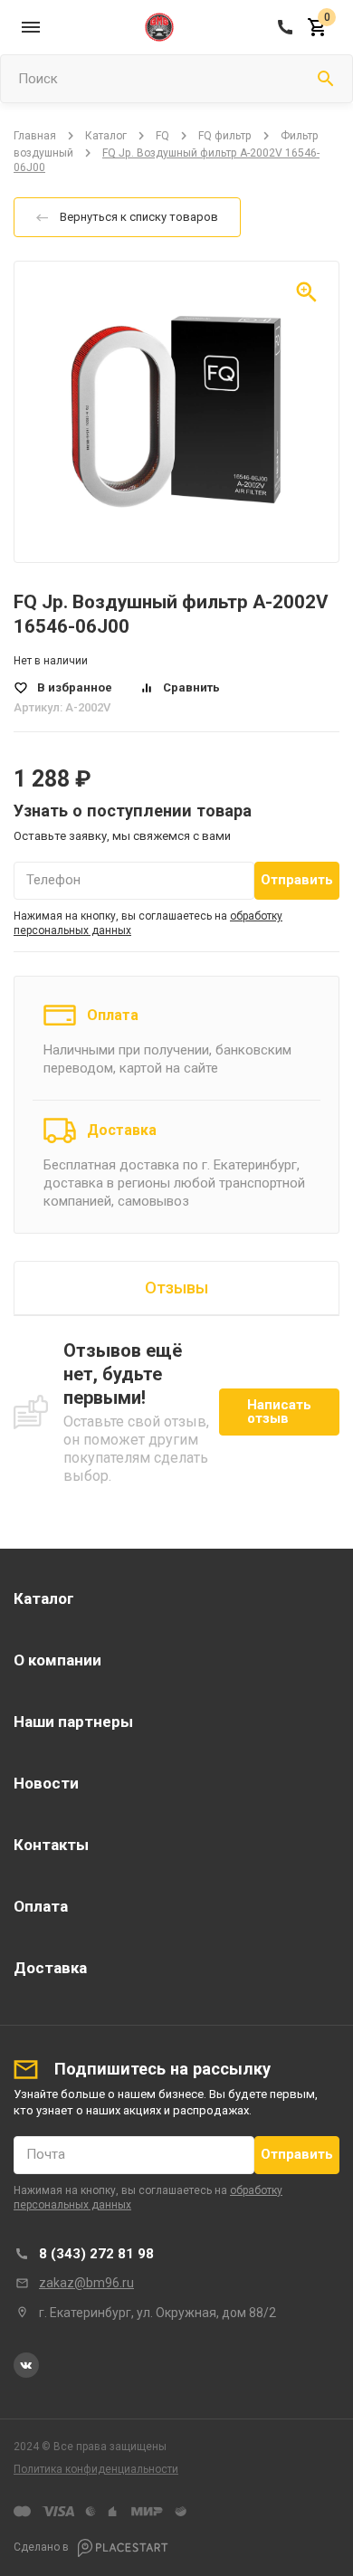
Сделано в (43, 2547)
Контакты (51, 1845)
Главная (35, 136)
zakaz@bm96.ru (86, 2283)
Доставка (122, 1130)
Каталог (106, 136)
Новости (46, 1783)
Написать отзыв (279, 1412)
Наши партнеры (73, 1722)
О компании (57, 1660)
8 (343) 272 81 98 (96, 2254)
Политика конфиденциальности (96, 2469)
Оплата (113, 1015)
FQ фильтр (225, 136)
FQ (162, 136)
